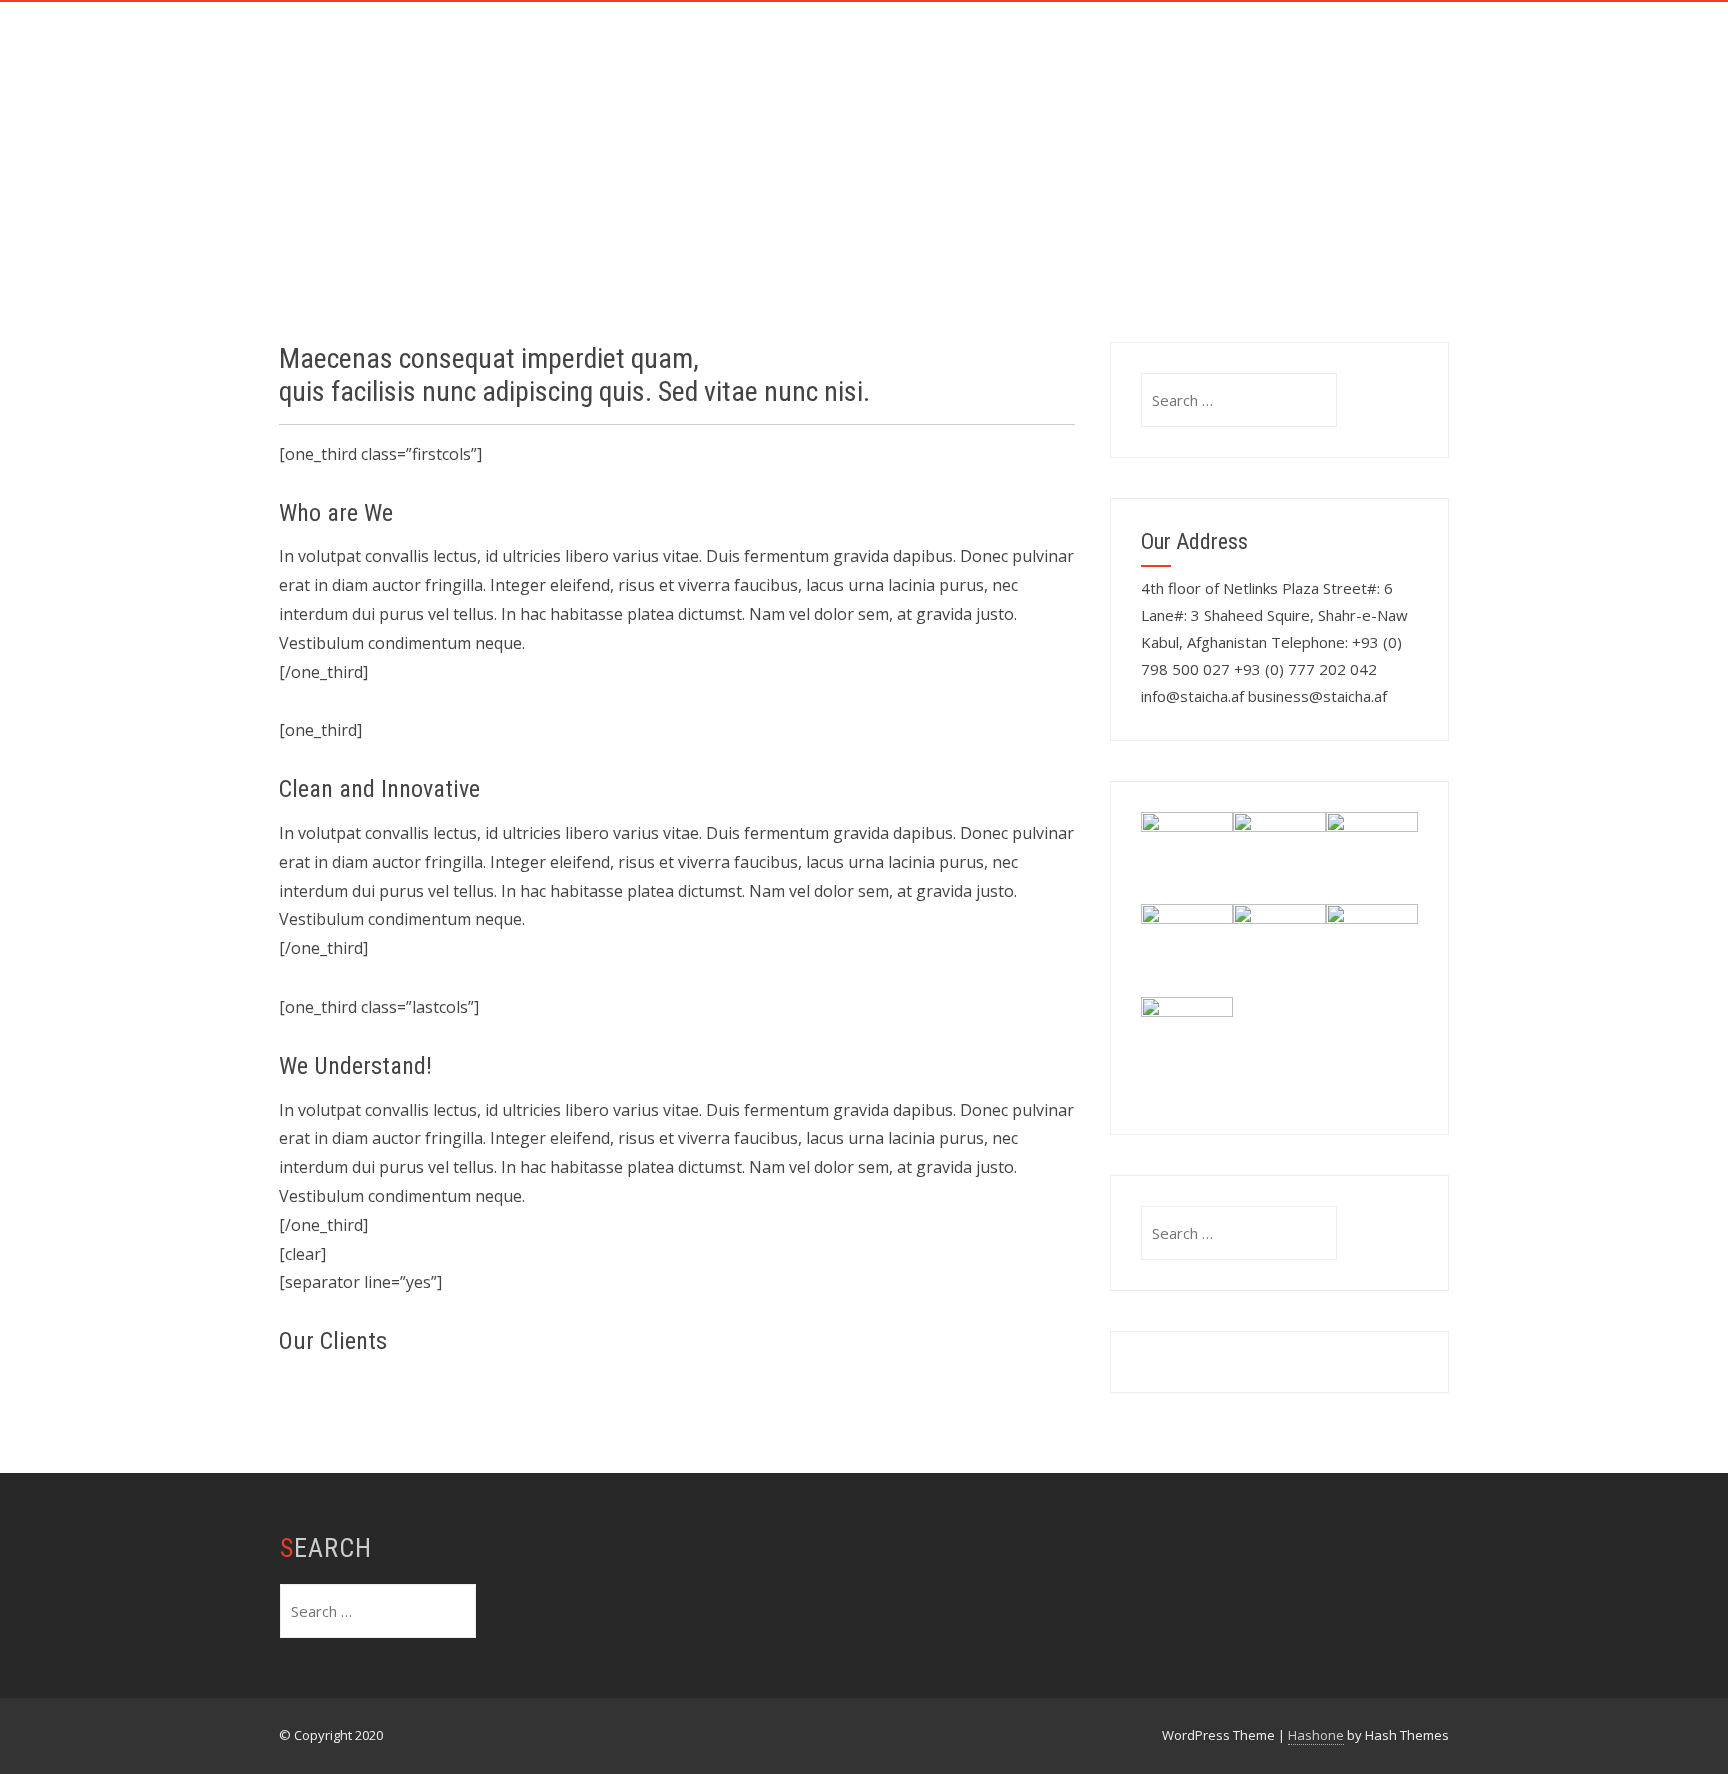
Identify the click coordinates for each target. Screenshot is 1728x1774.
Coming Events (708, 136)
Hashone (1316, 1735)
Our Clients (1106, 46)
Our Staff (983, 46)
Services (874, 46)
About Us (767, 46)
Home (671, 46)
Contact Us (1237, 46)
